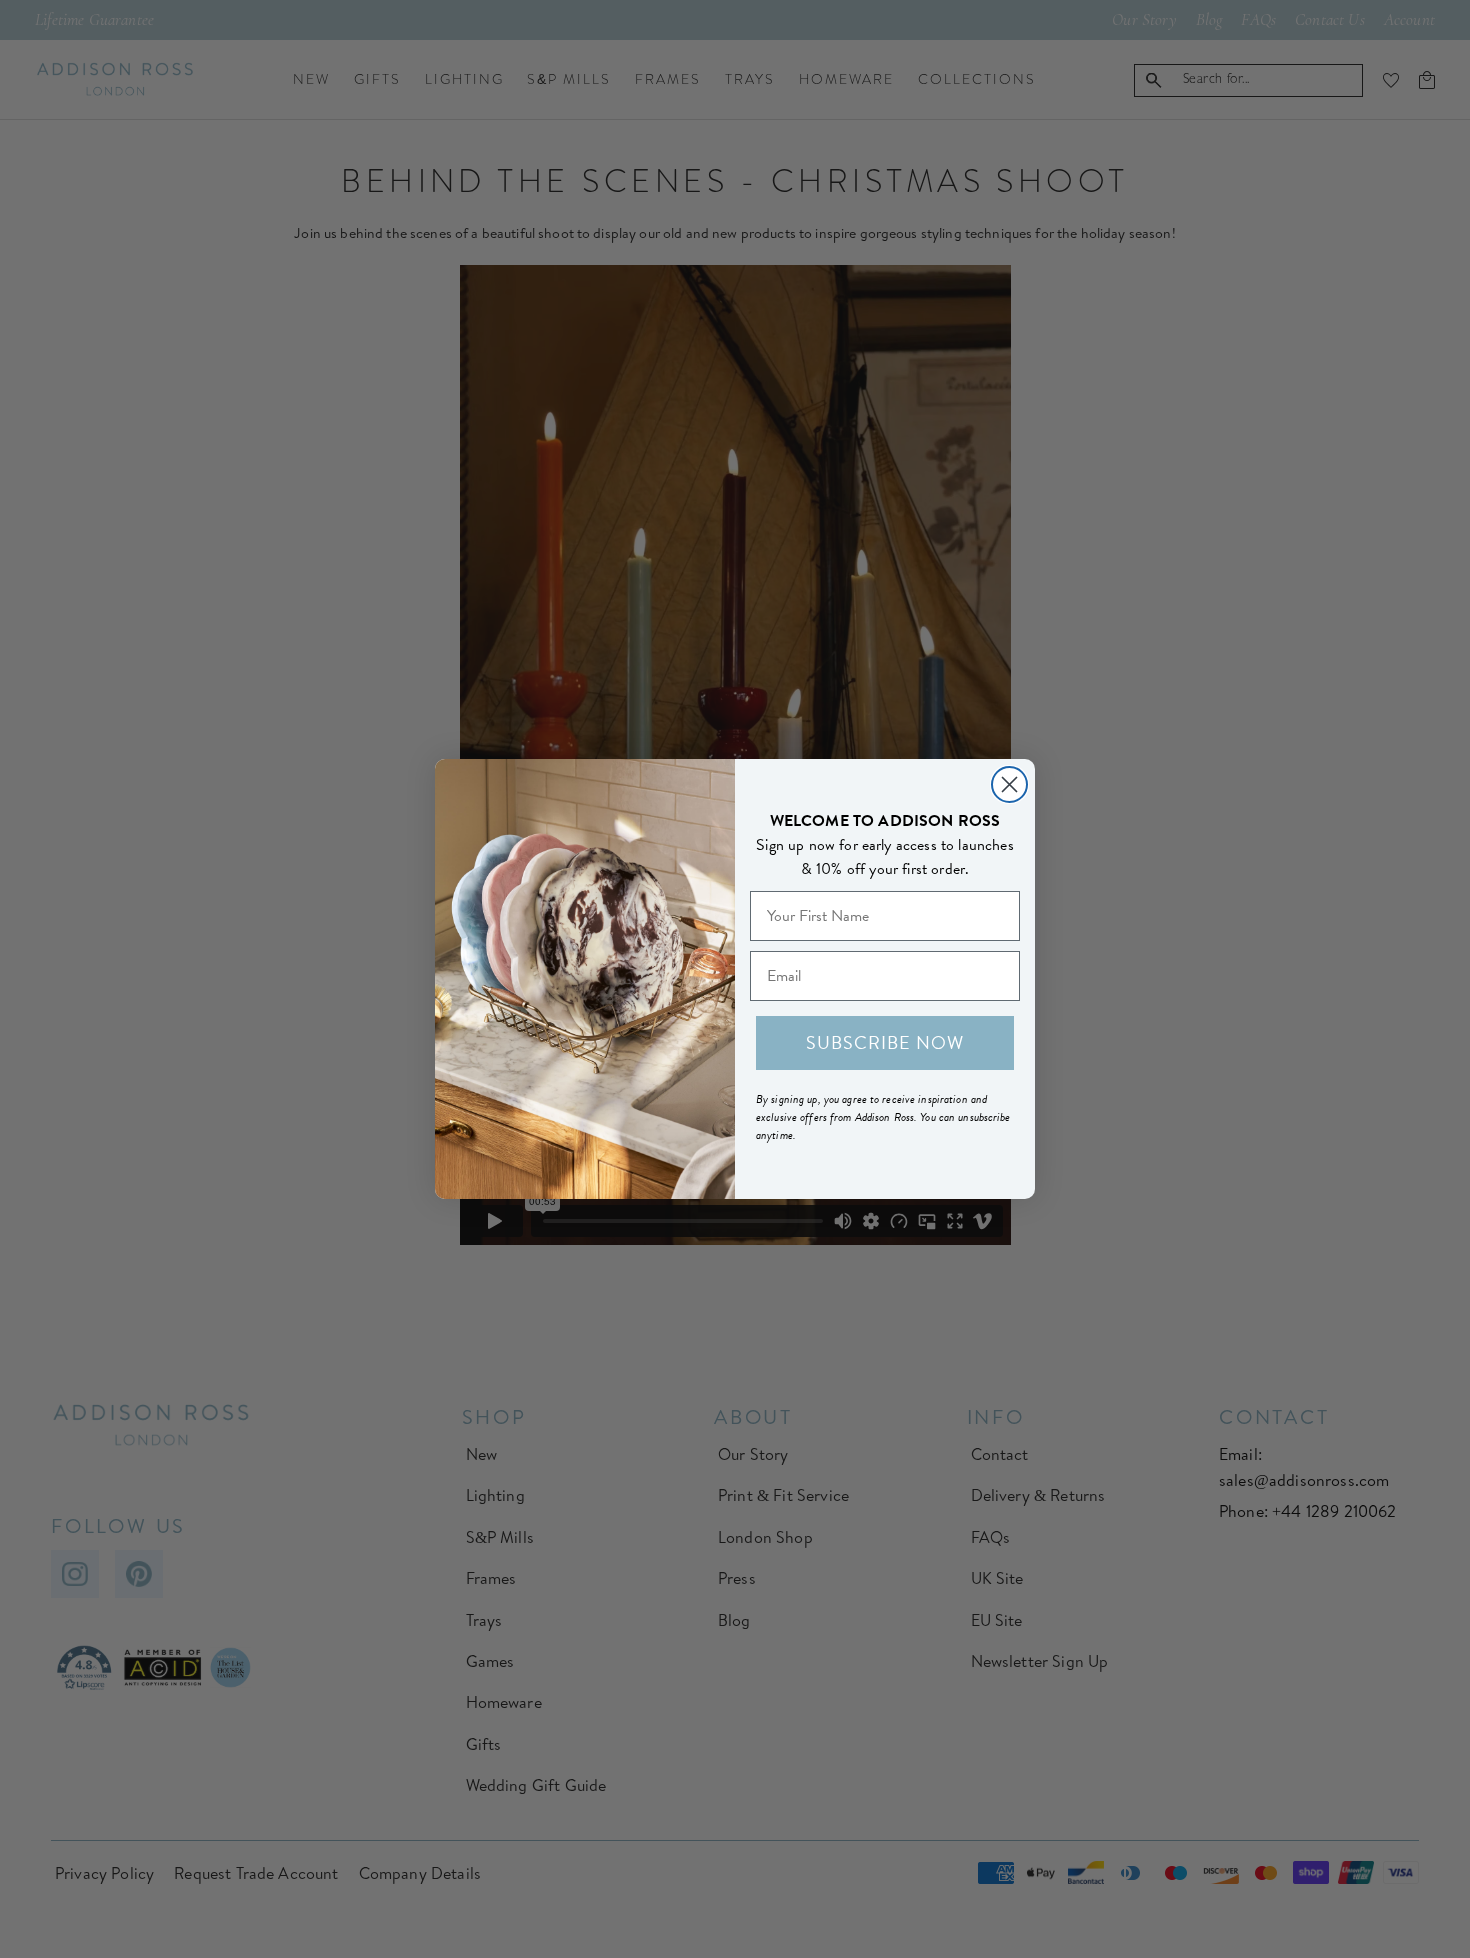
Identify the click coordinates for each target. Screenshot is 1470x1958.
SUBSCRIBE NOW (885, 1042)
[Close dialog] (1009, 784)
